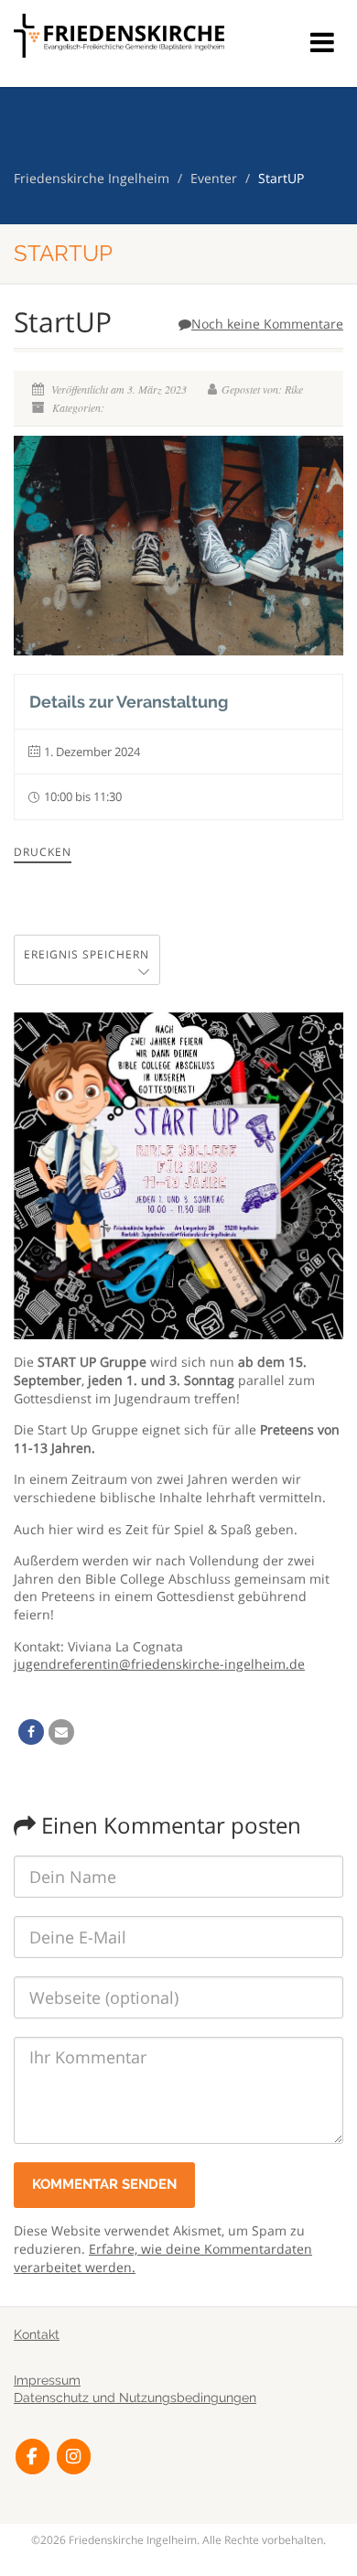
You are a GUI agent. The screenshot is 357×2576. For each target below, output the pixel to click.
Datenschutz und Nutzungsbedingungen (135, 2397)
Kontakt (37, 2334)
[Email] (61, 1732)
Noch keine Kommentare (267, 324)
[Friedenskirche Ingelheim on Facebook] (32, 2457)
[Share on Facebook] (31, 1732)
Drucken (43, 852)
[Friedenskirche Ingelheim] (119, 36)
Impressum (47, 2380)
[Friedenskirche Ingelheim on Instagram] (74, 2457)
